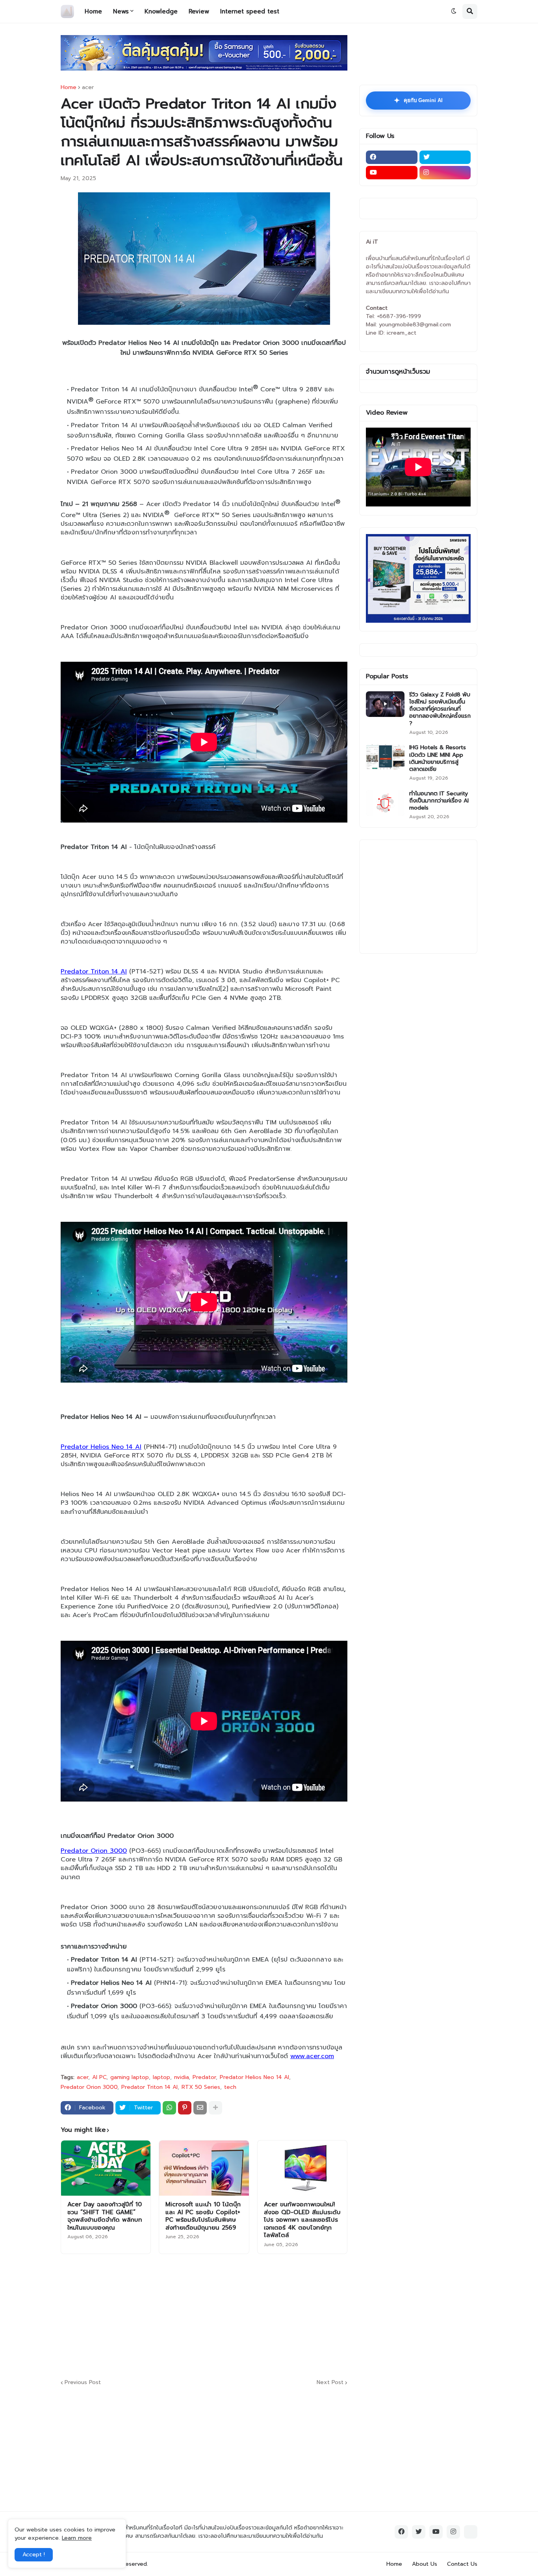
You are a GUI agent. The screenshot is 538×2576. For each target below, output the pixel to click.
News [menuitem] (121, 11)
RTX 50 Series (201, 2087)
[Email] (200, 2108)
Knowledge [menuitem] (161, 11)
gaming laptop (130, 2077)
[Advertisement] (252, 2315)
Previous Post (83, 2383)
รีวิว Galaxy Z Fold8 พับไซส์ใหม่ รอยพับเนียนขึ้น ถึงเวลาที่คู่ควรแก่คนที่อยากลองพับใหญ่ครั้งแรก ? (440, 709)
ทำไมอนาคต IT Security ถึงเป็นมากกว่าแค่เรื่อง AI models (439, 801)
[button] (454, 11)
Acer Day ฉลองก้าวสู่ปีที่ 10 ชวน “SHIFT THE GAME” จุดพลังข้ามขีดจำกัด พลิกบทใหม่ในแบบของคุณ (105, 2216)
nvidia (181, 2077)
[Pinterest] (185, 2108)
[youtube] (392, 173)
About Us (425, 2564)
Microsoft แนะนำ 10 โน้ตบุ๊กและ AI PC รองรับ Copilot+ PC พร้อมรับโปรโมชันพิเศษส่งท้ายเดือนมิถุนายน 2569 (203, 2216)
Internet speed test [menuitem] (250, 11)
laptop (161, 2077)
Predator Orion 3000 (89, 2087)
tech (230, 2087)
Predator (204, 2077)
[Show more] (215, 2108)
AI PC (99, 2077)
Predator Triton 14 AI (149, 2087)
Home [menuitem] (93, 11)
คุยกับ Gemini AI (418, 101)
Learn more (77, 2538)
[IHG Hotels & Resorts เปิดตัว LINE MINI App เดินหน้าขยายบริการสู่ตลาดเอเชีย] (385, 757)
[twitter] (445, 157)
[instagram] (445, 173)
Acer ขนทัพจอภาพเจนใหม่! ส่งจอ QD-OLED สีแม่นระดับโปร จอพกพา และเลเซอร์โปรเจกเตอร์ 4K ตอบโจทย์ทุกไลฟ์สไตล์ (302, 2220)
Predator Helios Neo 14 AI (254, 2077)
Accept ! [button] (34, 2555)
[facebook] (392, 157)
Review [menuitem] (199, 11)
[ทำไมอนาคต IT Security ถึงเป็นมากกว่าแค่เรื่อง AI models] (385, 803)
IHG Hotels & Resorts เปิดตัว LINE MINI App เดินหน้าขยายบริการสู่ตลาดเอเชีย (438, 758)
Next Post (330, 2383)
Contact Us (462, 2564)
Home (69, 87)
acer (88, 87)
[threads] (471, 2532)
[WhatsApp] (169, 2108)
